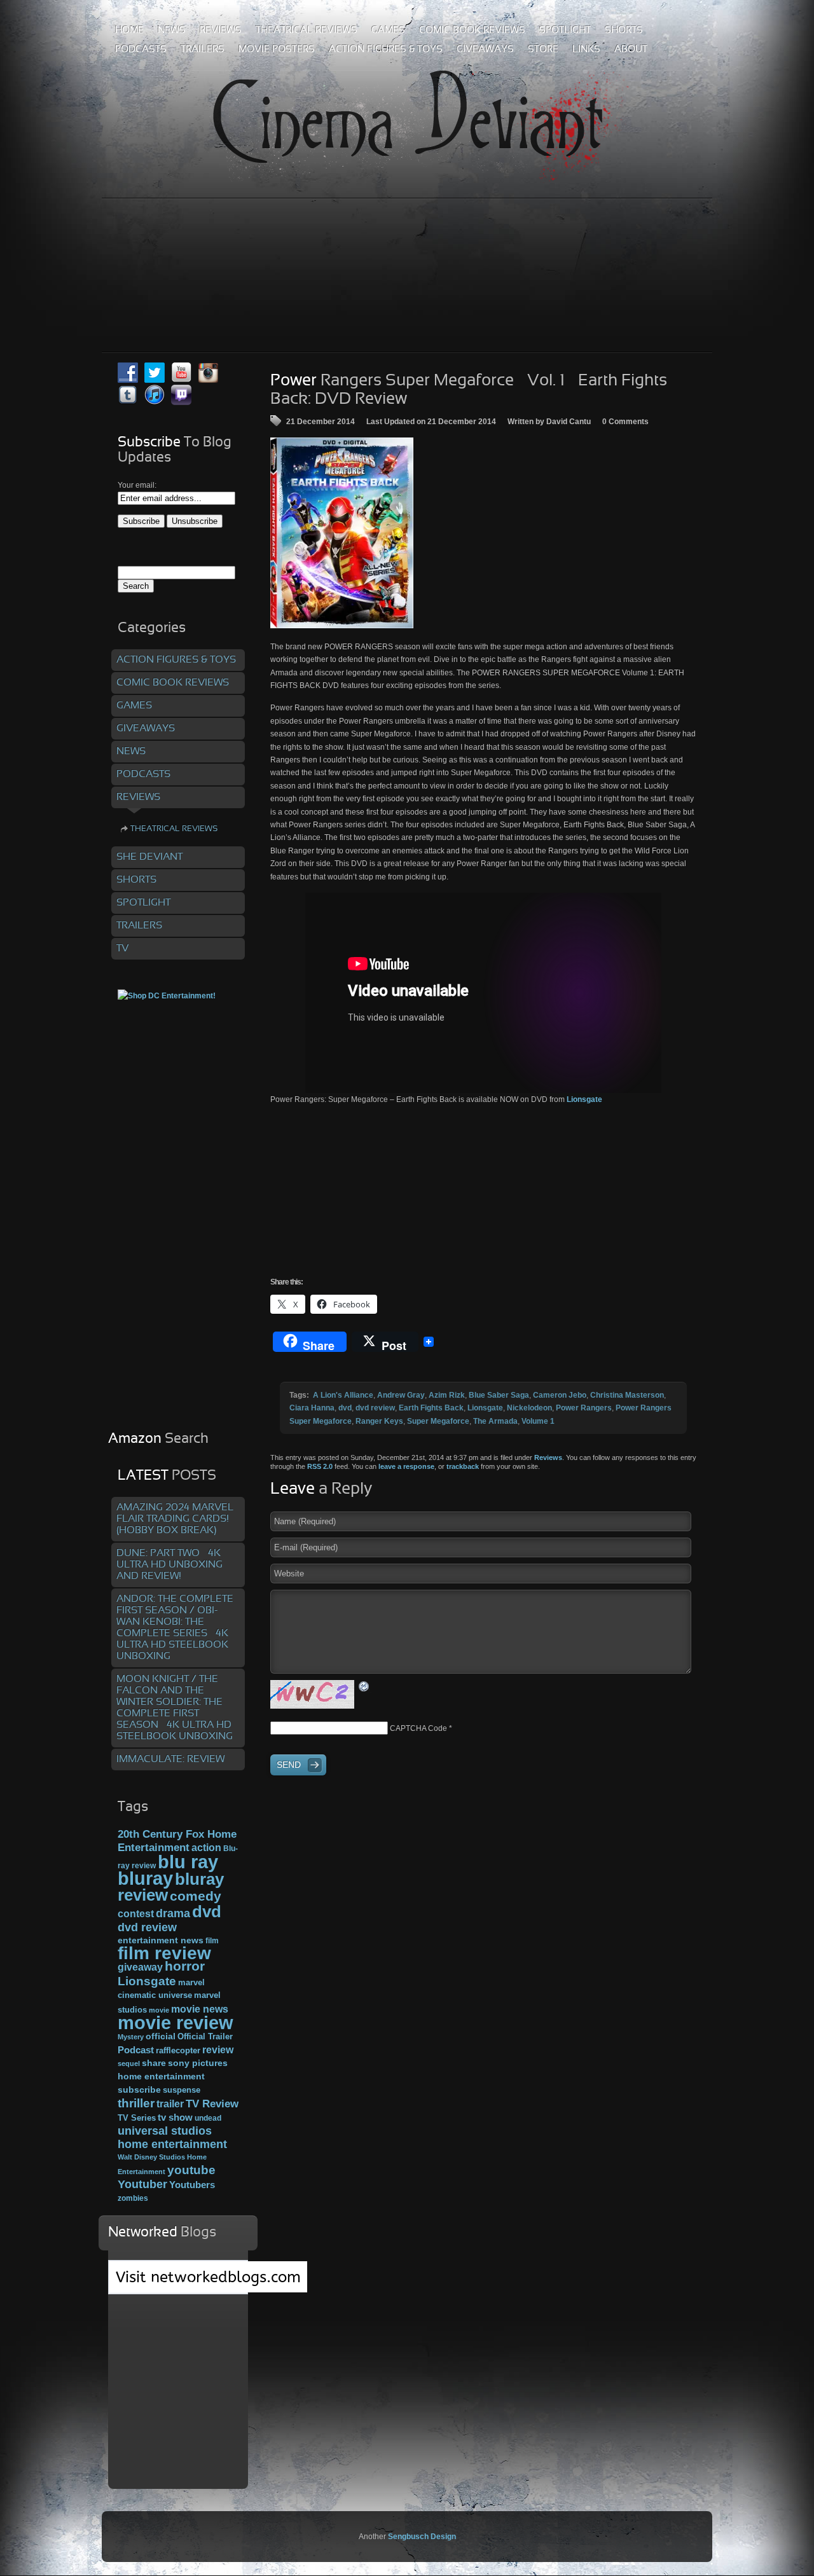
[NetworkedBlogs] (208, 2290)
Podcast (136, 2050)
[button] (342, 533)
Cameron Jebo (560, 1395)
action (206, 1847)
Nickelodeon (529, 1408)
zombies (133, 2198)
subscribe (139, 2090)
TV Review (212, 2104)
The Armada (495, 1421)
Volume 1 (538, 1421)
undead (208, 2118)
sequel (129, 2063)
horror (185, 1966)
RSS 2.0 (320, 1466)
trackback (463, 1466)
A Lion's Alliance (343, 1395)
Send (289, 1765)
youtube (191, 2170)
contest (136, 1913)
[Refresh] (364, 1686)
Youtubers (192, 2185)
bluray (145, 1878)
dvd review (375, 1408)
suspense (182, 2090)
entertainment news (161, 1940)
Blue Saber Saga (499, 1395)
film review (164, 1953)
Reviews (548, 1457)
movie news (200, 2009)
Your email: (137, 485)
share (154, 2063)
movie (159, 2010)
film (212, 1941)
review (218, 2049)
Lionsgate (584, 1099)
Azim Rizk (447, 1395)
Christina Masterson (627, 1395)
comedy (196, 1896)
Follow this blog (178, 2284)
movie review (176, 2023)
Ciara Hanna (312, 1408)
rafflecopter (178, 2050)
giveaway (140, 1967)
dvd (345, 1408)
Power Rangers (584, 1408)
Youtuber (142, 2184)
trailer (170, 2104)
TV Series (137, 2118)
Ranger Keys (379, 1421)
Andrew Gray (401, 1395)
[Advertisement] (407, 247)
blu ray (188, 1862)
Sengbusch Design (422, 2537)
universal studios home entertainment (172, 2137)
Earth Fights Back (431, 1408)
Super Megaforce (438, 1421)
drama (173, 1913)
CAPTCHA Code (418, 1728)
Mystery (131, 2037)
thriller (136, 2103)
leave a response (406, 1466)
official (161, 2036)
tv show (175, 2118)
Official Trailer (205, 2037)
